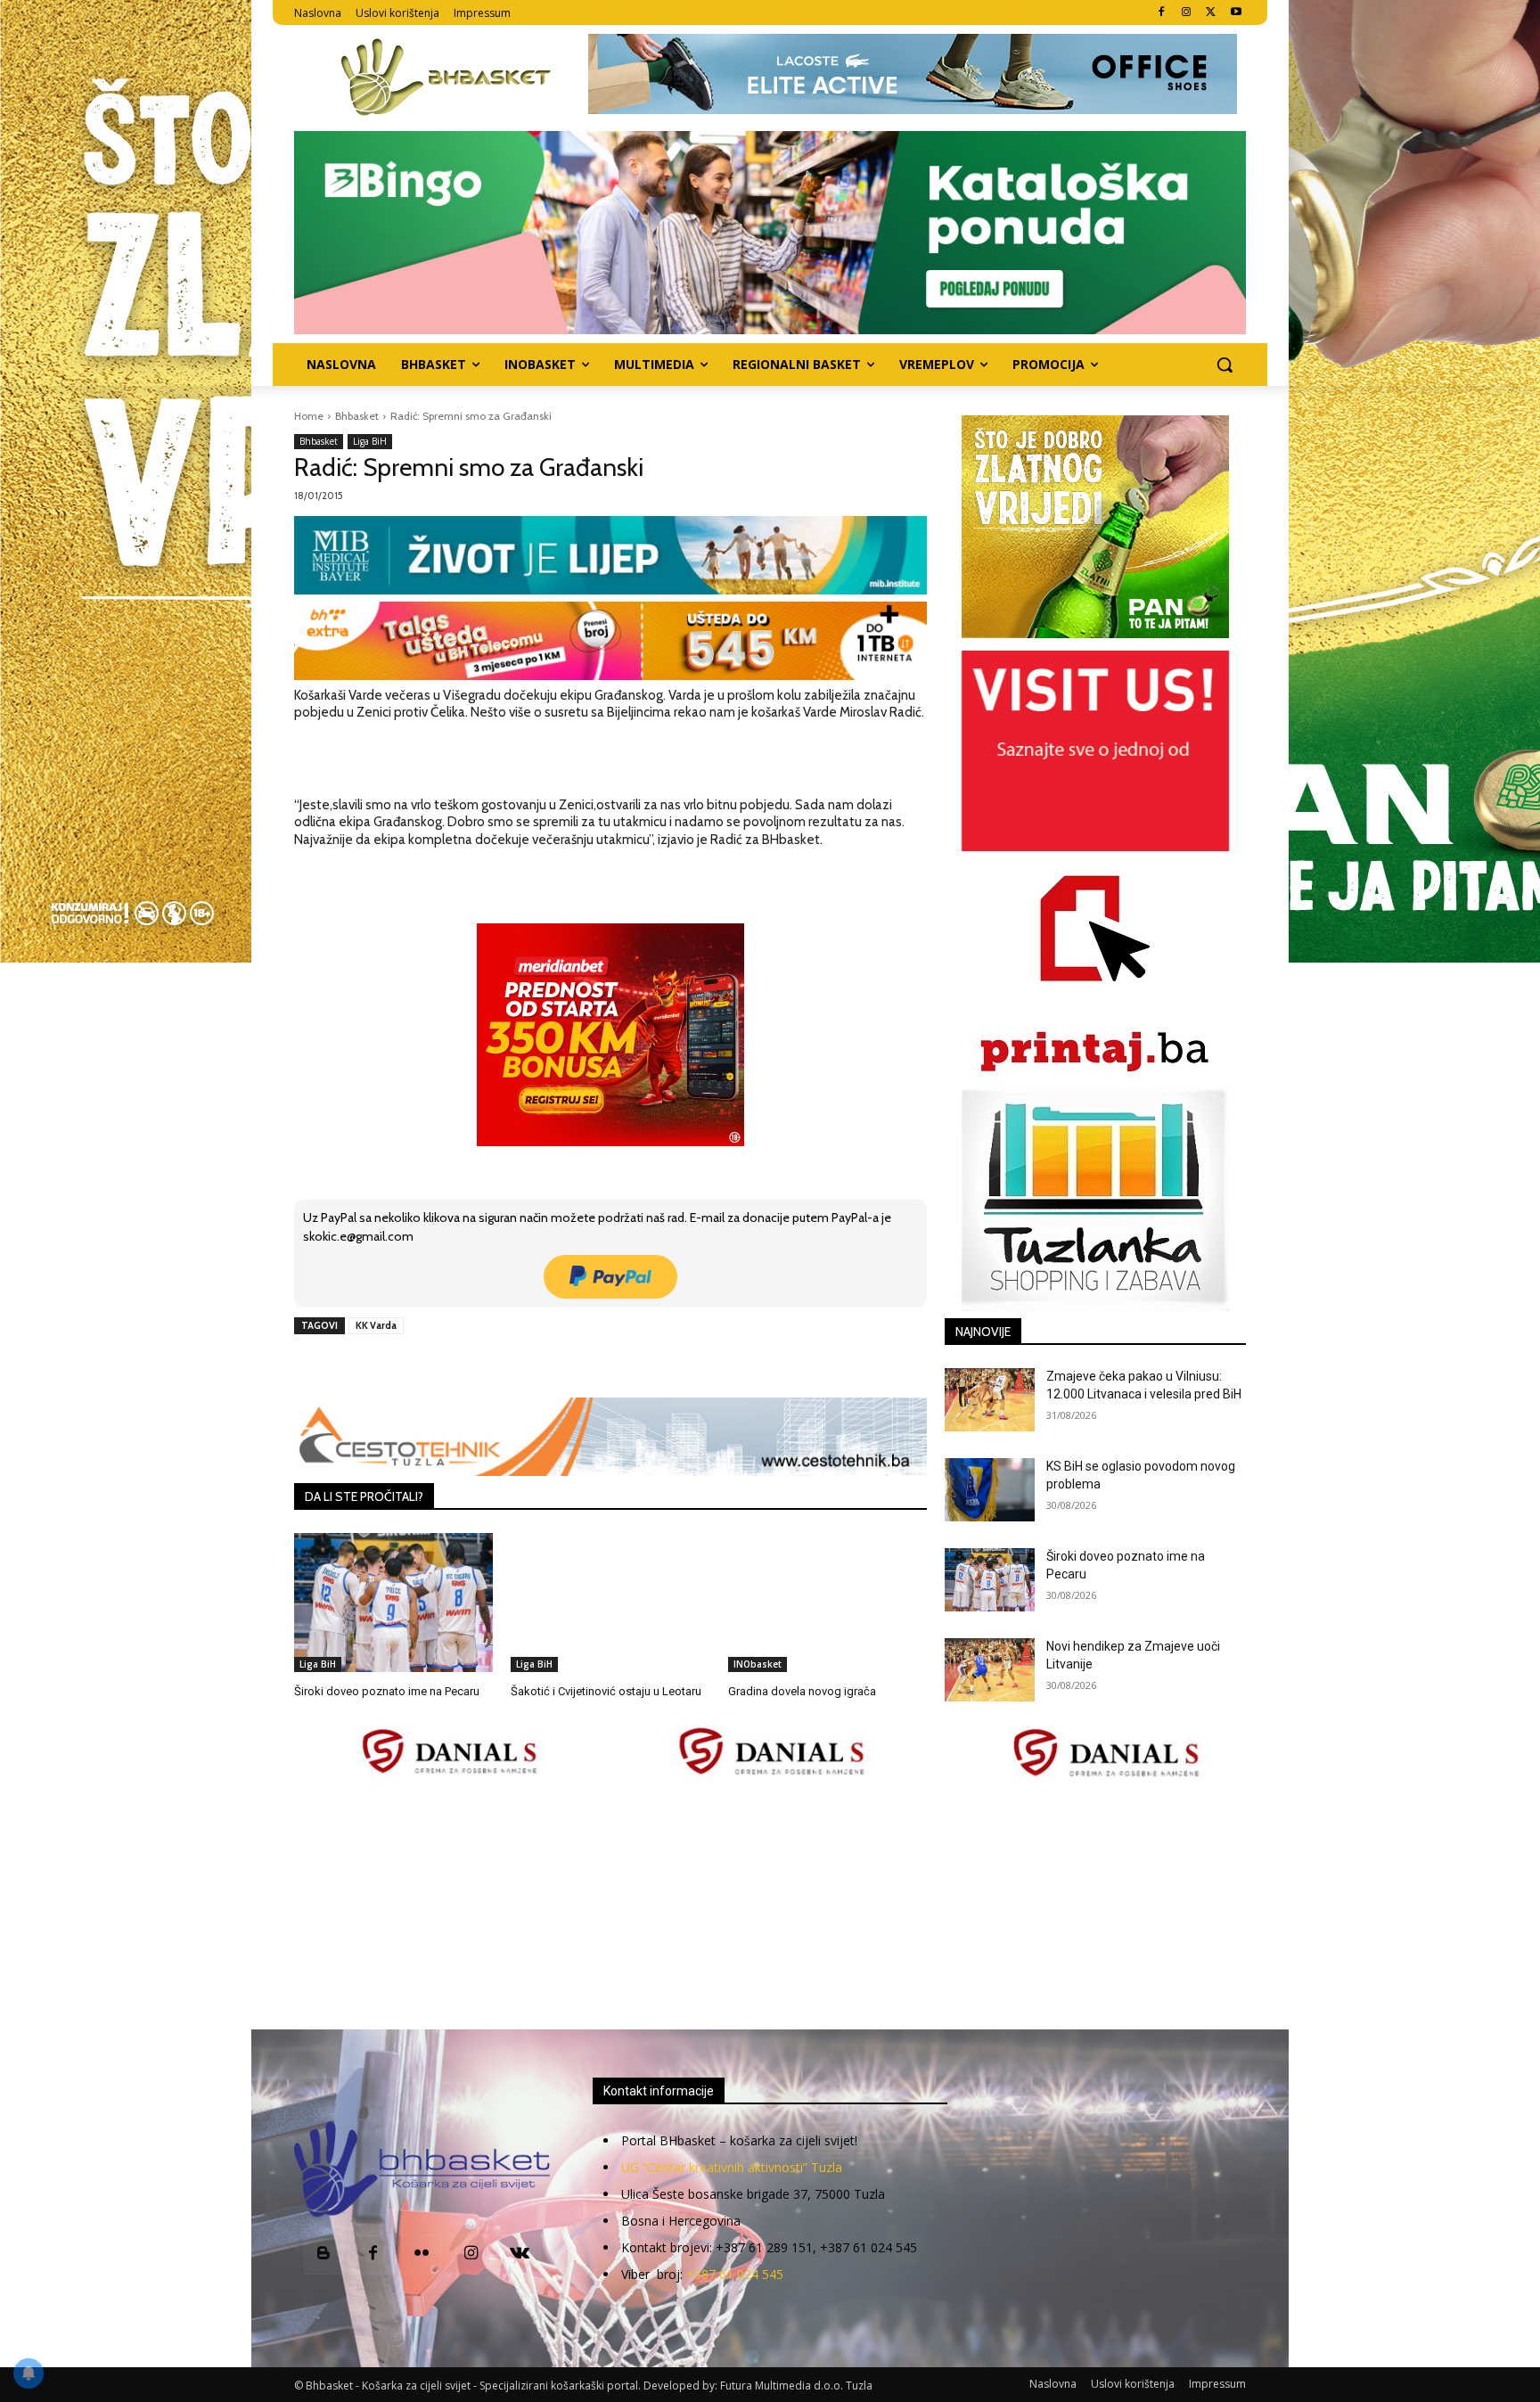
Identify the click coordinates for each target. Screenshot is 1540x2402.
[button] (1225, 365)
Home (309, 416)
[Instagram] (1187, 13)
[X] (1211, 13)
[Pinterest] (500, 1366)
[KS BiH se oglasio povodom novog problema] (990, 1490)
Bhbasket (357, 416)
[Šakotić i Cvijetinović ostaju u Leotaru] (610, 1603)
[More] (583, 1366)
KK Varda (376, 1325)
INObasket (758, 1664)
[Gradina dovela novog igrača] (827, 1603)
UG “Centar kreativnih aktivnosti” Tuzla (732, 2167)
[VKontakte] (520, 2254)
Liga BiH (370, 441)
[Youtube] (1236, 13)
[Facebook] (1162, 13)
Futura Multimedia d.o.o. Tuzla (796, 2386)
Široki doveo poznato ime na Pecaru (387, 1691)
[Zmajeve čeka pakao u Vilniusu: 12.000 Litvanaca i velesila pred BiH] (990, 1400)
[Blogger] (324, 2254)
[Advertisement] (770, 1906)
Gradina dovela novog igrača (802, 1691)
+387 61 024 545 (735, 2274)
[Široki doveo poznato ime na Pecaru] (393, 1603)
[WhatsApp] (541, 1366)
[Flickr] (422, 2254)
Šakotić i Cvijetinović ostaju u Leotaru (606, 1691)
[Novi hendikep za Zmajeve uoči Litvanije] (990, 1670)
